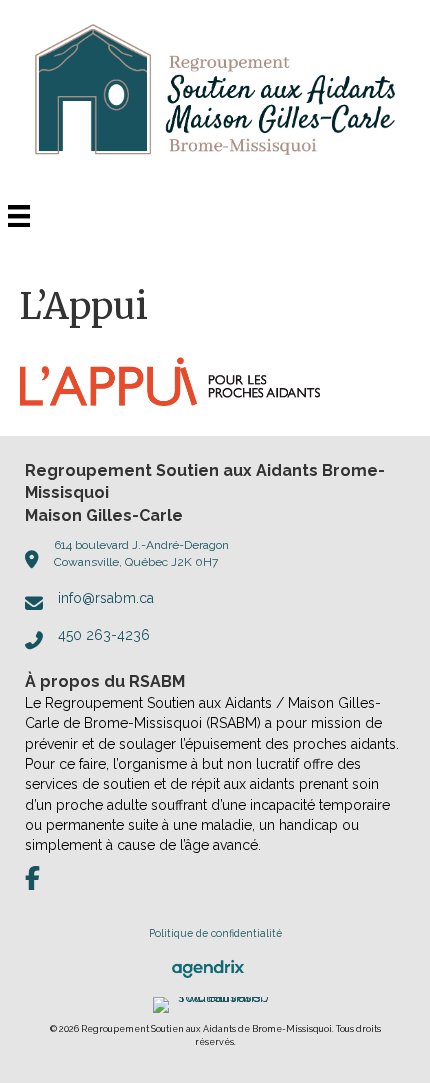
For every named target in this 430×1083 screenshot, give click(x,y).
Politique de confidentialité (215, 933)
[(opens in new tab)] (208, 968)
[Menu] (19, 216)
